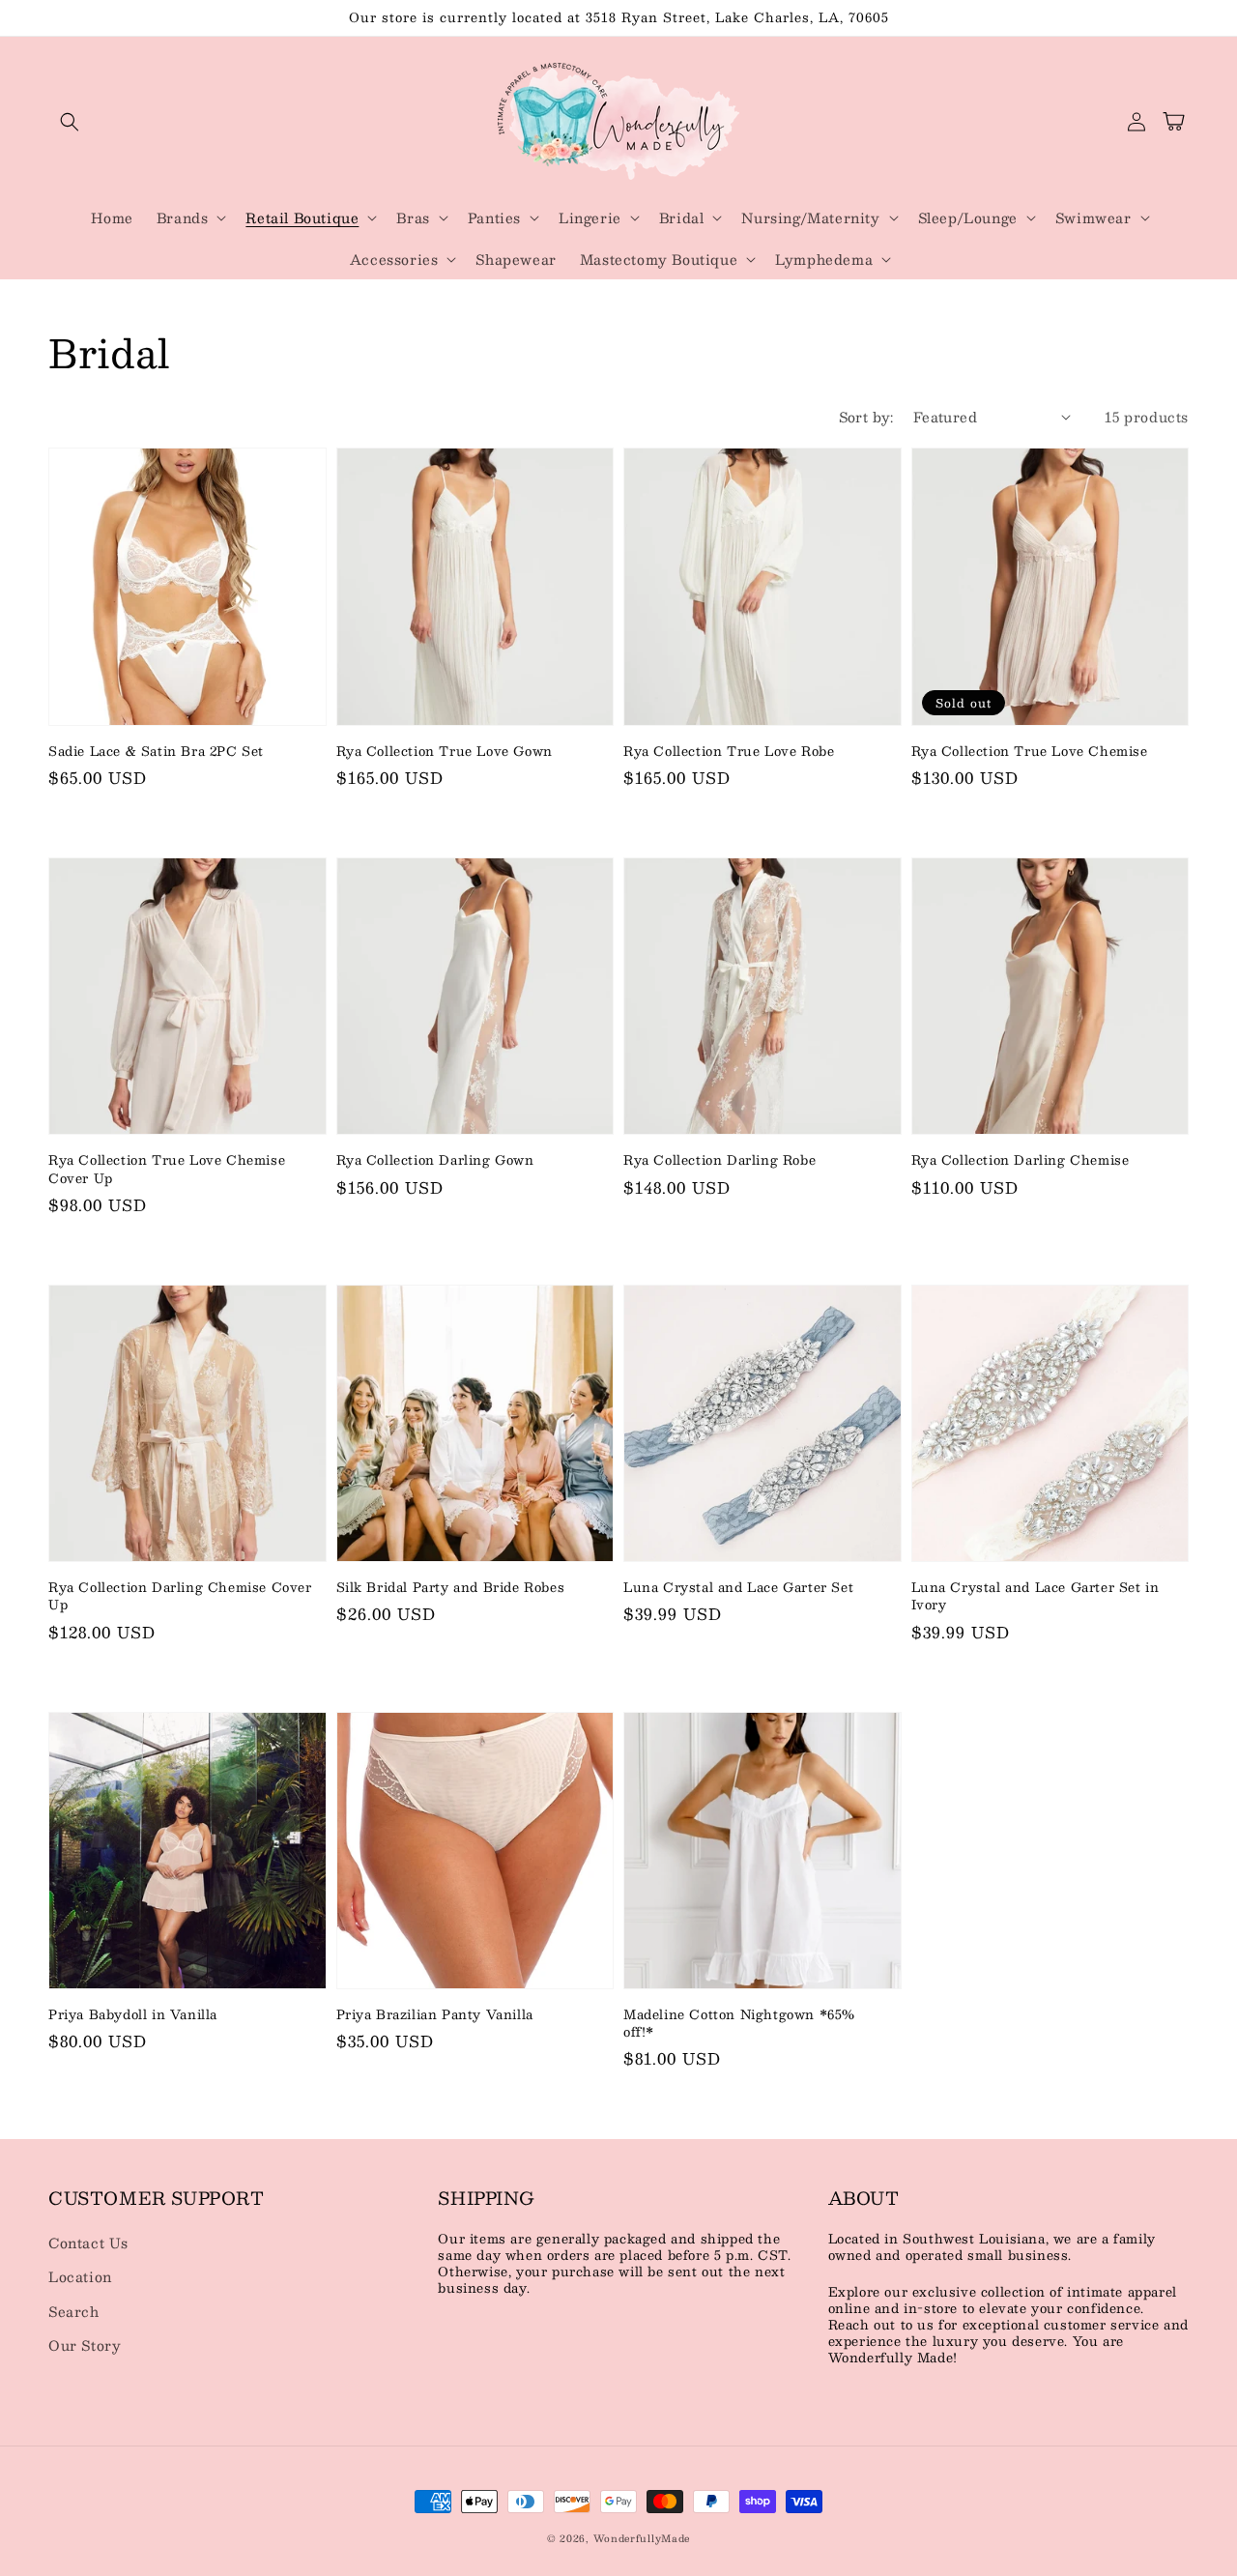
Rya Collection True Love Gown (445, 751)
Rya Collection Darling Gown (435, 1160)
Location (80, 2276)
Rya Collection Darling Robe (719, 1160)
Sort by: (866, 417)
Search (74, 2311)
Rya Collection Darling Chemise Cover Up (180, 1596)
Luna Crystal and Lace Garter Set (738, 1587)
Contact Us (88, 2243)
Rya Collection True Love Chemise (1030, 751)
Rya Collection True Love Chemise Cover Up (167, 1169)
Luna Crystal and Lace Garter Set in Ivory (1036, 1596)
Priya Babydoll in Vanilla (133, 2014)
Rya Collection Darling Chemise (1021, 1160)
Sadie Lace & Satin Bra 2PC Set (156, 751)
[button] (70, 122)
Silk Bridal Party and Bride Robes (451, 1587)
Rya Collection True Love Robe (729, 751)
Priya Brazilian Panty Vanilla (435, 2014)
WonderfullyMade (642, 2538)
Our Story (85, 2345)
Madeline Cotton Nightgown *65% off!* (739, 2023)
